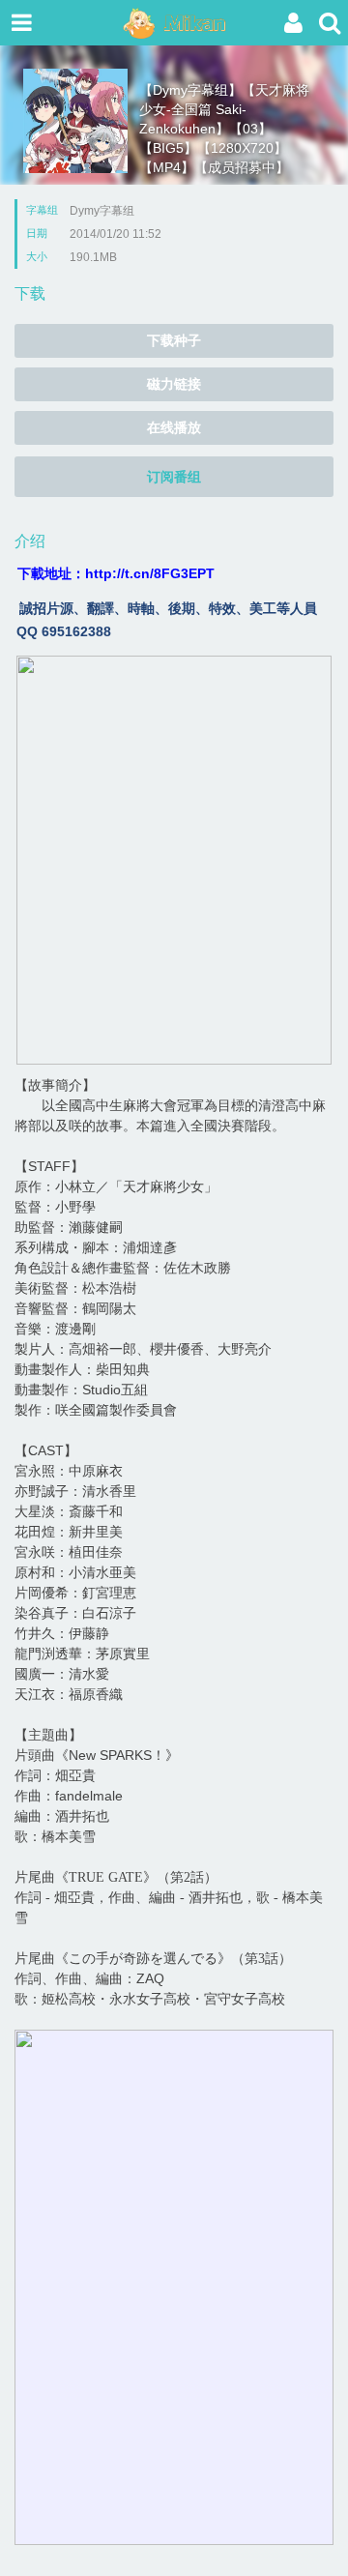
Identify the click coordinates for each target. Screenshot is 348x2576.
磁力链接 (174, 384)
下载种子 (174, 340)
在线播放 (174, 427)
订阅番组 (174, 477)
